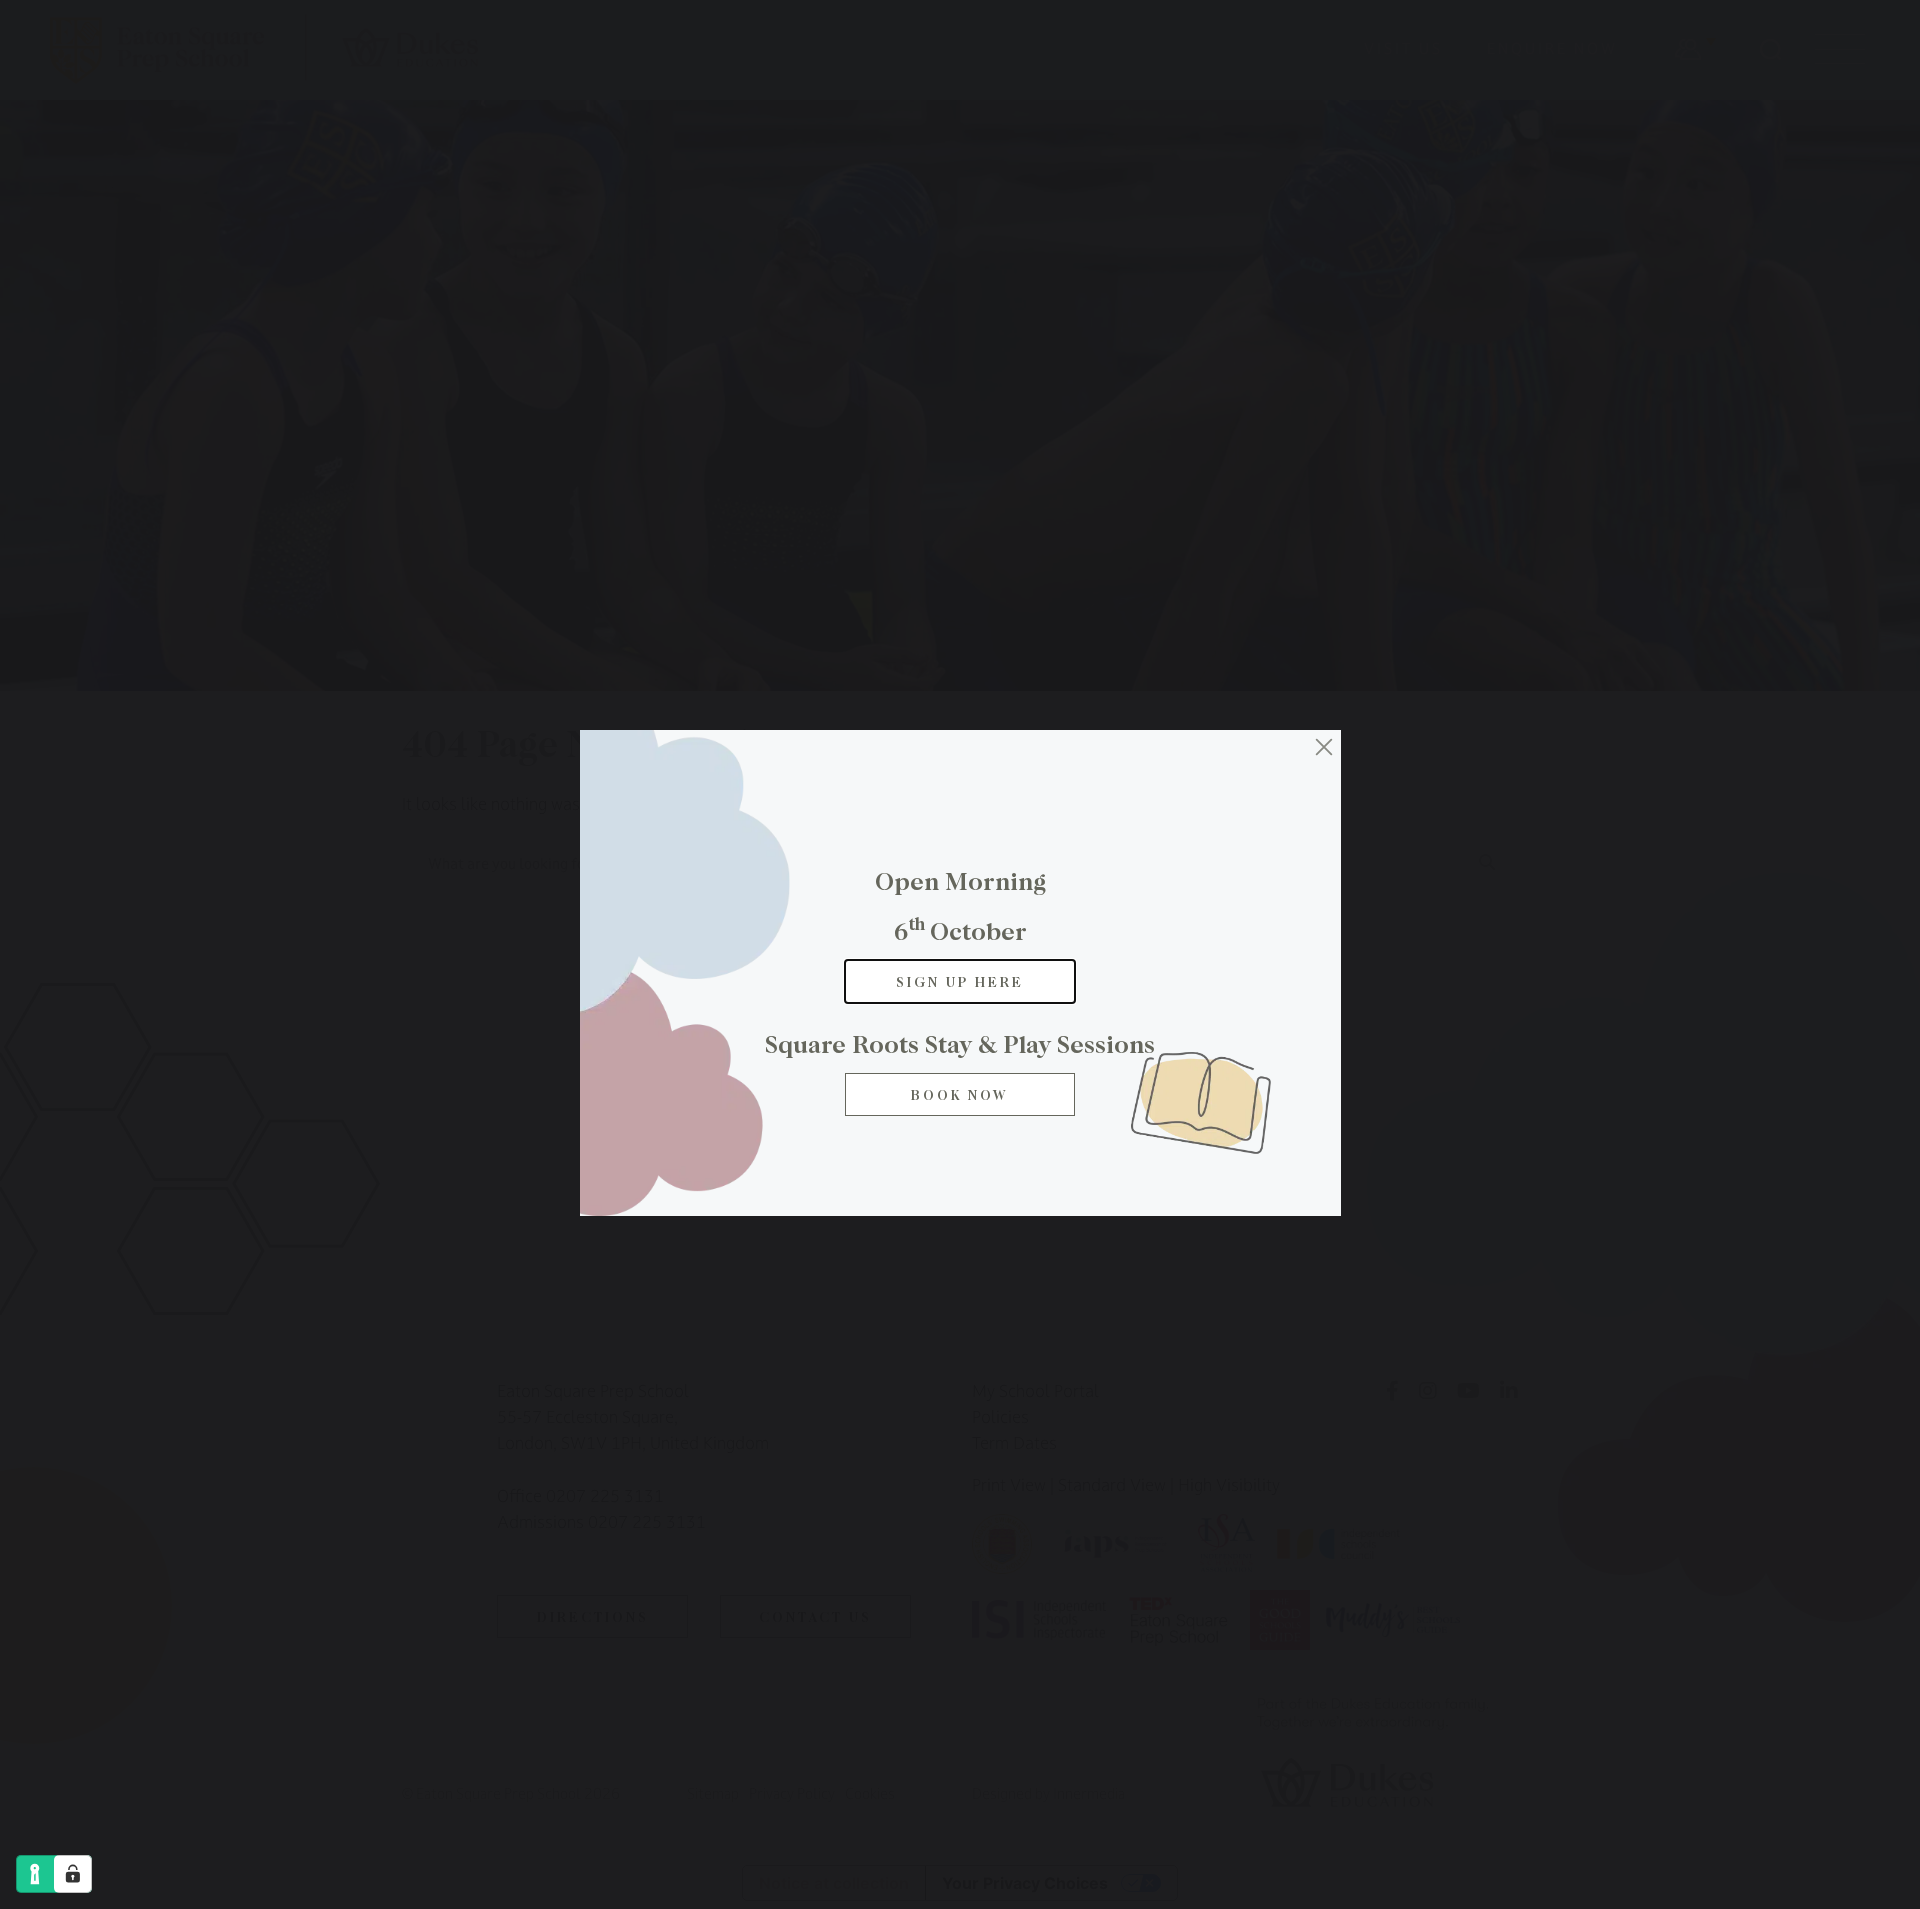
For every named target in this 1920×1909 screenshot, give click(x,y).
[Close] (1324, 747)
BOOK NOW (960, 1094)
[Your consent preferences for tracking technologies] (73, 1874)
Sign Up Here (960, 981)
